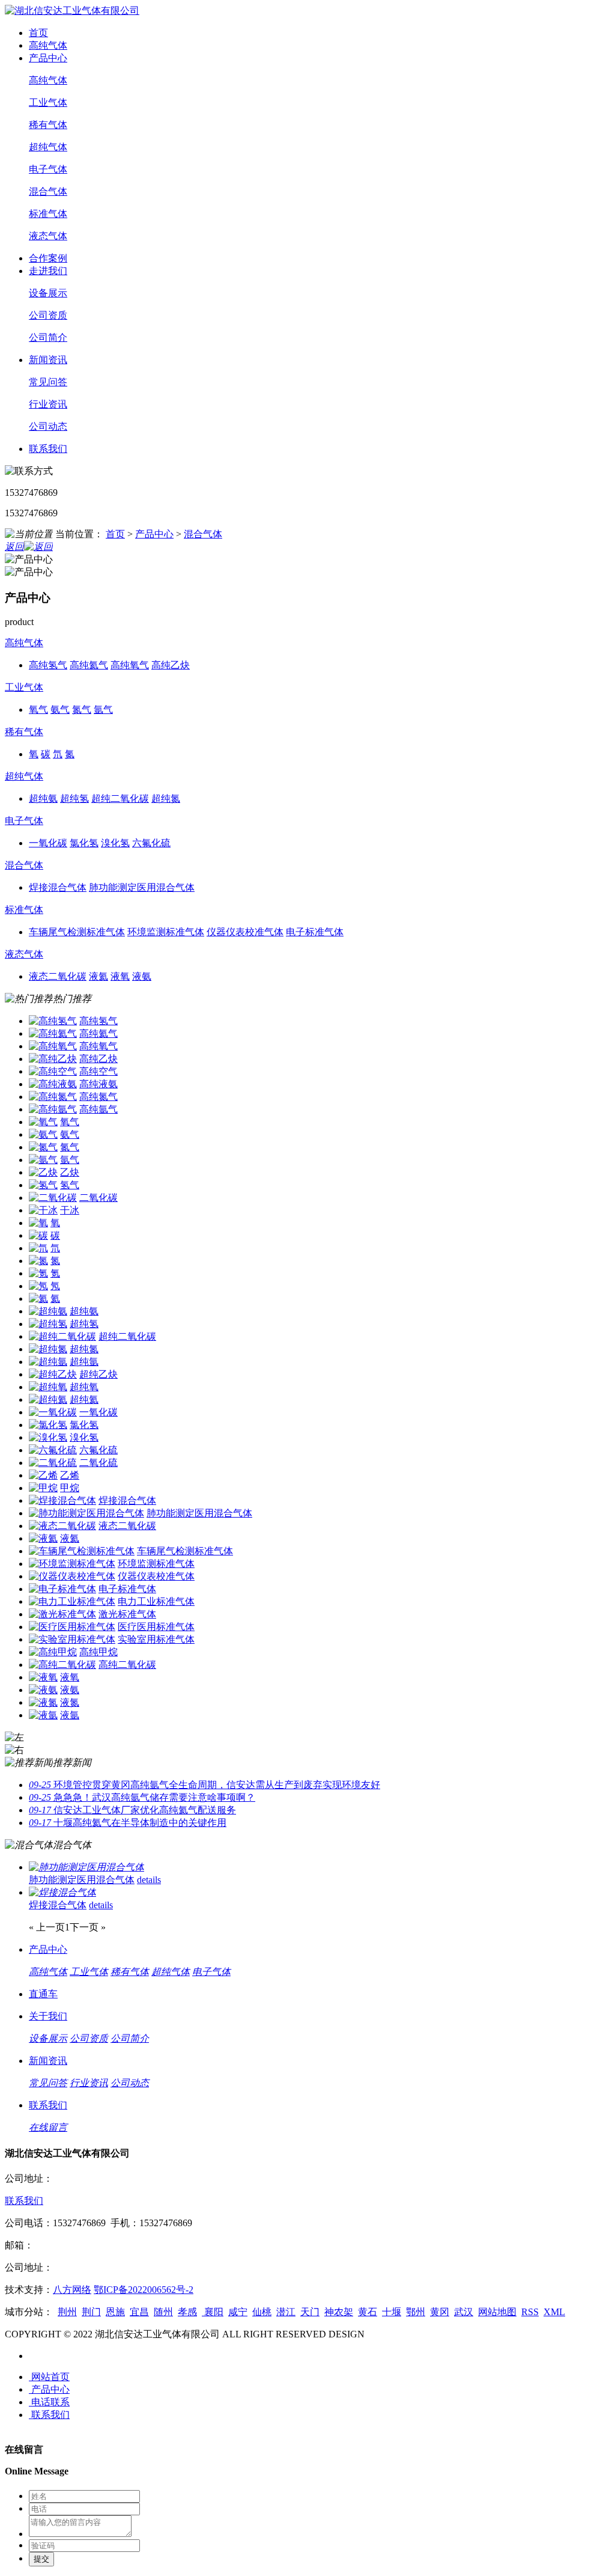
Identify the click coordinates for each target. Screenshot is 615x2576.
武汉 (464, 2312)
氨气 (70, 1134)
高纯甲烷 (98, 1652)
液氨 (70, 1690)
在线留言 (48, 2127)
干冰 (70, 1210)
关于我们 (48, 2016)
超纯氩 (84, 1362)
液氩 (70, 1715)
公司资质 (48, 315)
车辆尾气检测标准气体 (185, 1551)
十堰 (392, 2312)
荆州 (67, 2312)
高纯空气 (98, 1071)
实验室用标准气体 (156, 1639)
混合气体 (48, 191)
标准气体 (48, 214)
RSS (530, 2312)
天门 (310, 2312)
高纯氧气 (98, 1046)
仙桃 (262, 2312)
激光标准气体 (127, 1614)
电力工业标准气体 (156, 1601)
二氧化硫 (98, 1463)
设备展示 (48, 293)
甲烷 (70, 1488)
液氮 (70, 1702)
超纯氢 (84, 1324)
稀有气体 (48, 125)
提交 (41, 2559)
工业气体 (48, 102)
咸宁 (238, 2312)
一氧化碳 (98, 1412)
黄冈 (440, 2312)
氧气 (70, 1122)
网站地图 (497, 2312)
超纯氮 (84, 1349)
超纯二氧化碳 (127, 1336)
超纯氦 (84, 1399)
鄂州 (416, 2312)
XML (554, 2312)
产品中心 (48, 58)
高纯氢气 (98, 1021)
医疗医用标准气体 (156, 1627)
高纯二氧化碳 (127, 1665)
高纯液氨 (98, 1084)
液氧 (70, 1677)
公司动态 (48, 426)
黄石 (368, 2312)
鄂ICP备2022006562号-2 (144, 2290)
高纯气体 (48, 45)
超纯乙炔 (98, 1374)
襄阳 (213, 2312)
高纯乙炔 (98, 1059)
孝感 (187, 2312)
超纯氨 (84, 1311)
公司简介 (48, 337)
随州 (163, 2312)
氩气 (70, 1160)
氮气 (70, 1147)
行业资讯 (48, 404)
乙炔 (70, 1172)
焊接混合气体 (127, 1500)
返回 (14, 547)
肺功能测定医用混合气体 (199, 1513)
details (149, 1880)
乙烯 (70, 1475)
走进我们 (48, 271)
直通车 (43, 1994)
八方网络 (72, 2290)
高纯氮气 (98, 1097)
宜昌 (139, 2312)
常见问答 (48, 382)
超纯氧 (84, 1387)
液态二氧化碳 (127, 1526)
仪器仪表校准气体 (156, 1576)
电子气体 (48, 169)
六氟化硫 (98, 1450)
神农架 (339, 2312)
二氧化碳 (98, 1198)
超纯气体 (48, 147)
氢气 (70, 1185)
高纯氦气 (98, 1033)
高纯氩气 (98, 1109)
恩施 (115, 2312)
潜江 (286, 2312)
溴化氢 (84, 1437)
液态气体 (48, 236)
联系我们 (48, 449)
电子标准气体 (127, 1589)
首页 (38, 33)
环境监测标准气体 (156, 1564)
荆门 (91, 2312)
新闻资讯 (48, 360)
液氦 (70, 1538)
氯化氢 (84, 1425)
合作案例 (48, 258)
